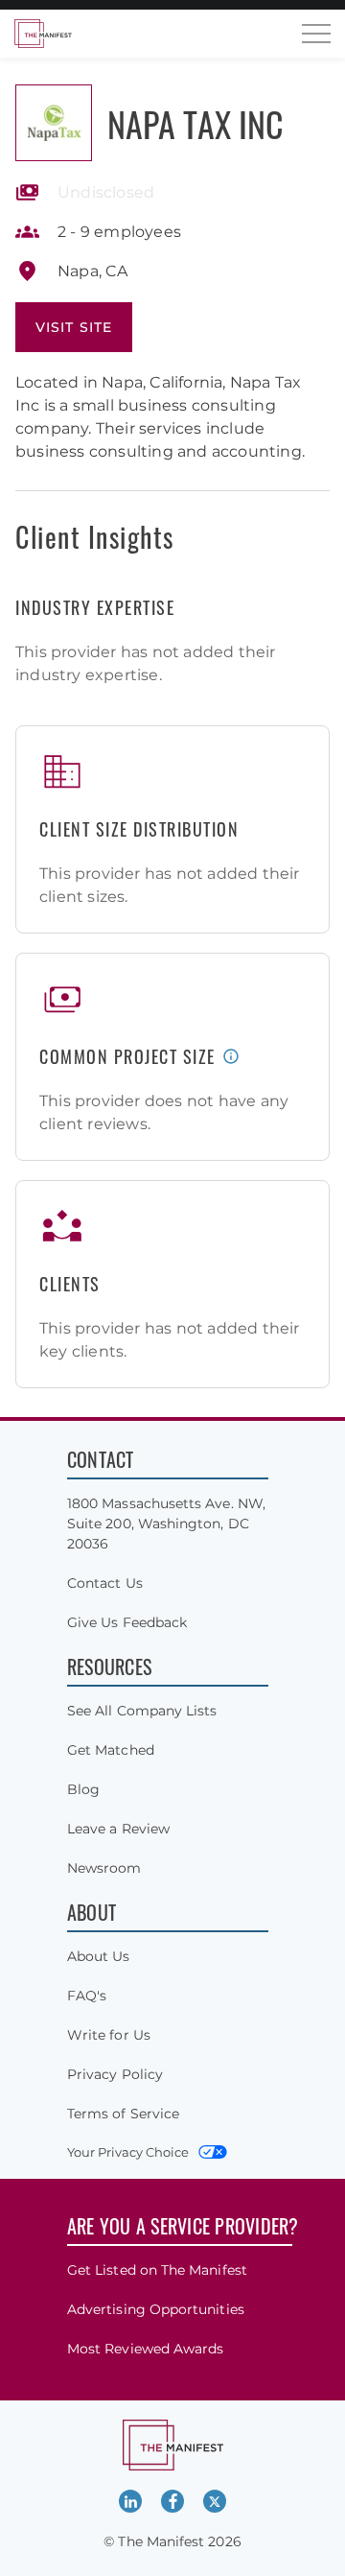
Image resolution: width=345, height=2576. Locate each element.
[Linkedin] (130, 2501)
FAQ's (87, 1996)
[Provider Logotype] (54, 123)
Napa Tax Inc (195, 123)
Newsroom (104, 1868)
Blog (83, 1789)
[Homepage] (43, 34)
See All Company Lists (142, 1711)
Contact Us (105, 1583)
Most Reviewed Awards (145, 2349)
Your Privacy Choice (128, 2152)
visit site (74, 327)
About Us (99, 1956)
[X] (215, 2501)
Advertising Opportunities (156, 2309)
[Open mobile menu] (316, 34)
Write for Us (109, 2035)
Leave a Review (118, 1829)
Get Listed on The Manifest (157, 2270)
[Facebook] (172, 2501)
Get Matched (111, 1750)
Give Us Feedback (127, 1622)
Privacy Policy (115, 2074)
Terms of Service (123, 2114)
